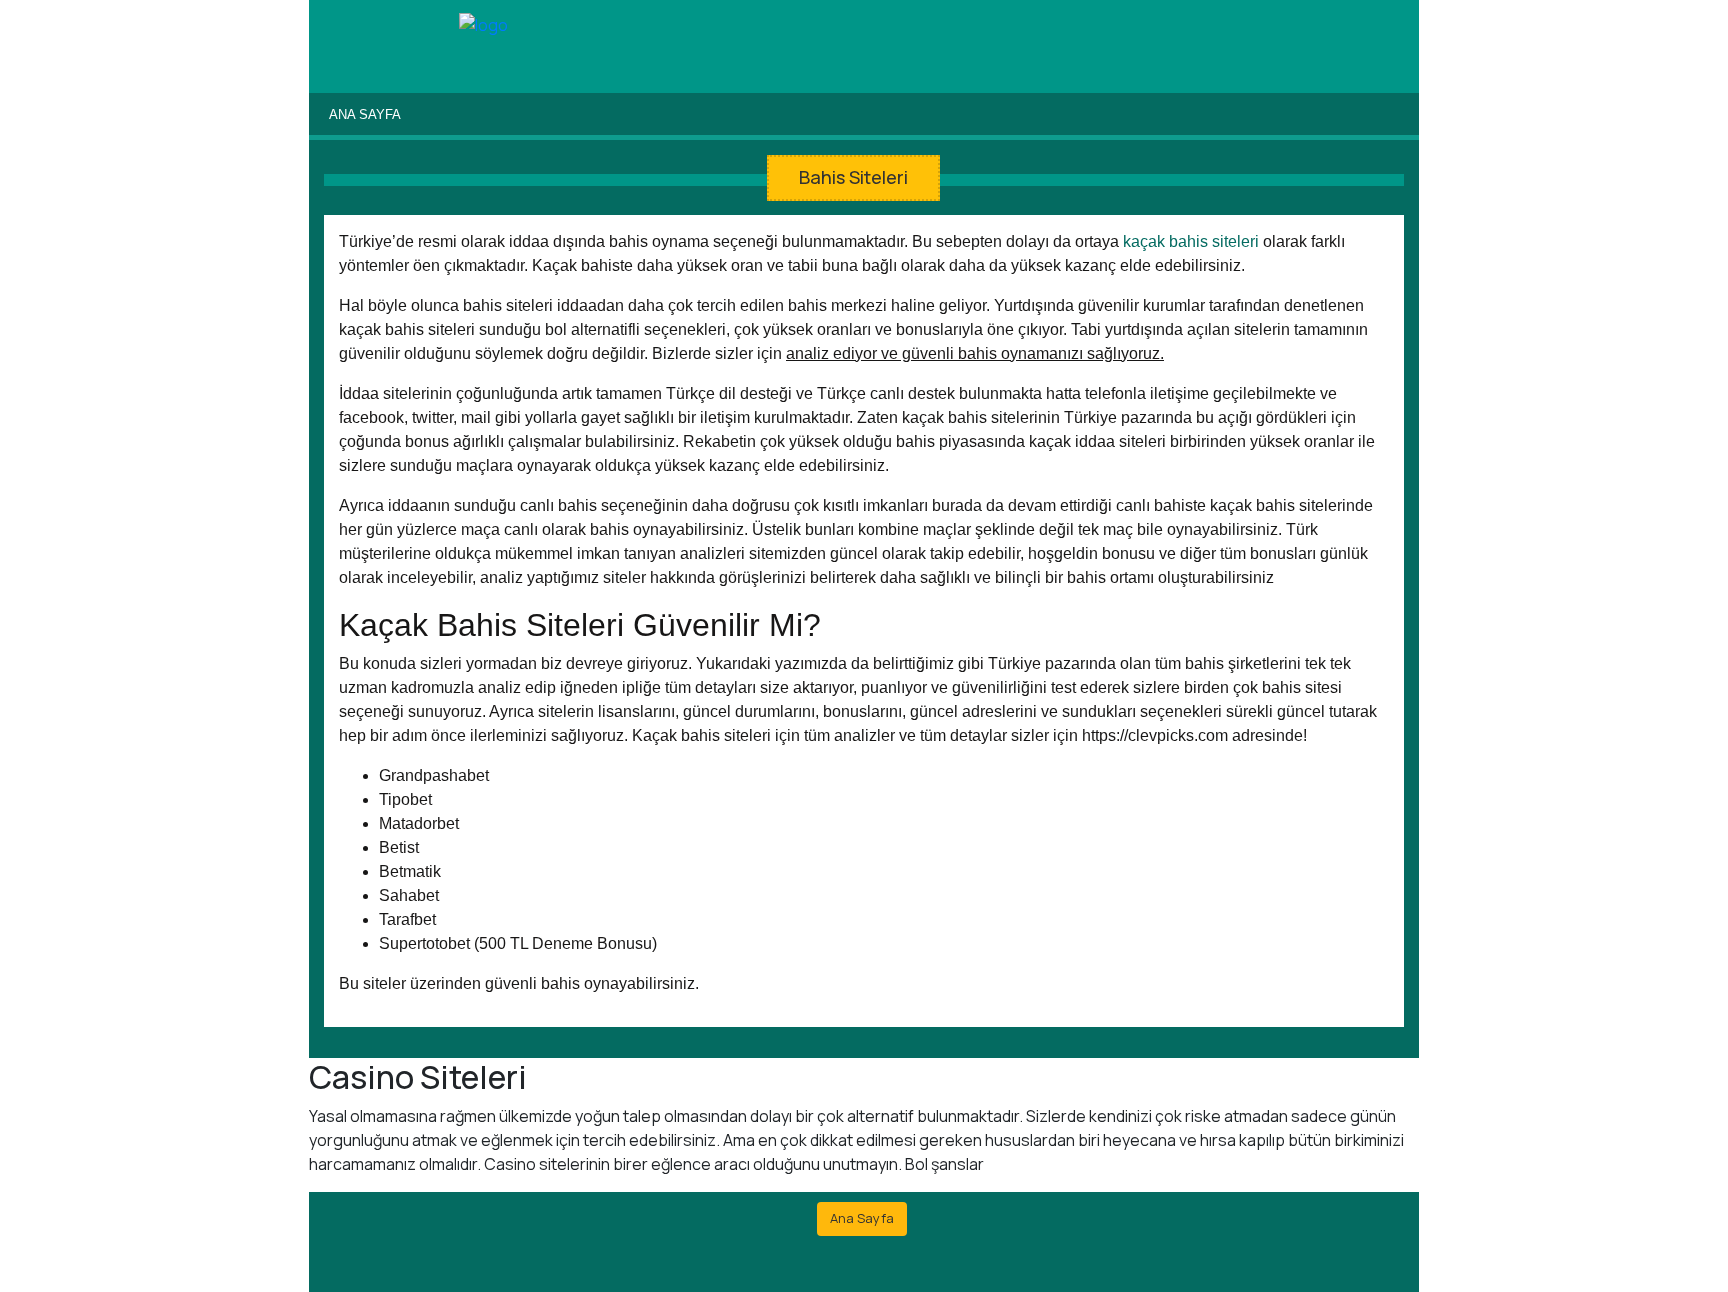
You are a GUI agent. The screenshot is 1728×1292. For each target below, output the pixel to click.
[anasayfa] (483, 26)
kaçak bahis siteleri (1191, 241)
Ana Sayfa (365, 114)
